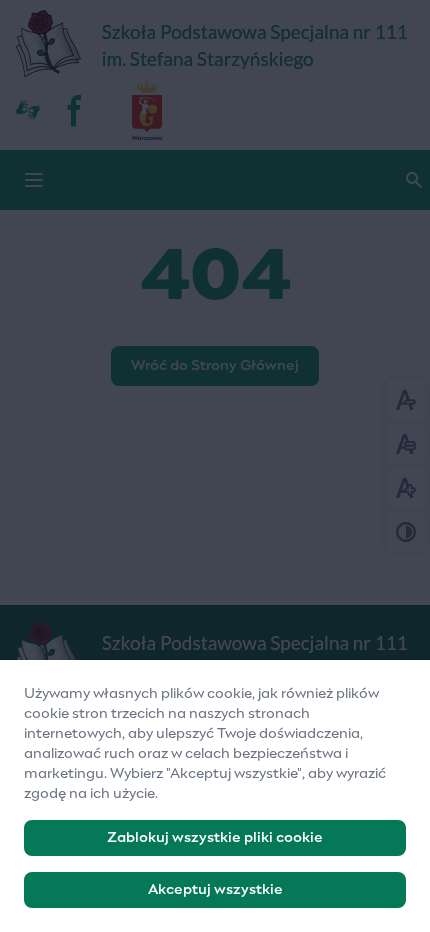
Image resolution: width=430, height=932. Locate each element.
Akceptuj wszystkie (215, 890)
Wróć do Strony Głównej (215, 366)
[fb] (76, 110)
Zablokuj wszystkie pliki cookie (215, 838)
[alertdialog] (215, 796)
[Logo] (215, 656)
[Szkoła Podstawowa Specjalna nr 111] (215, 45)
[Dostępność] (28, 110)
